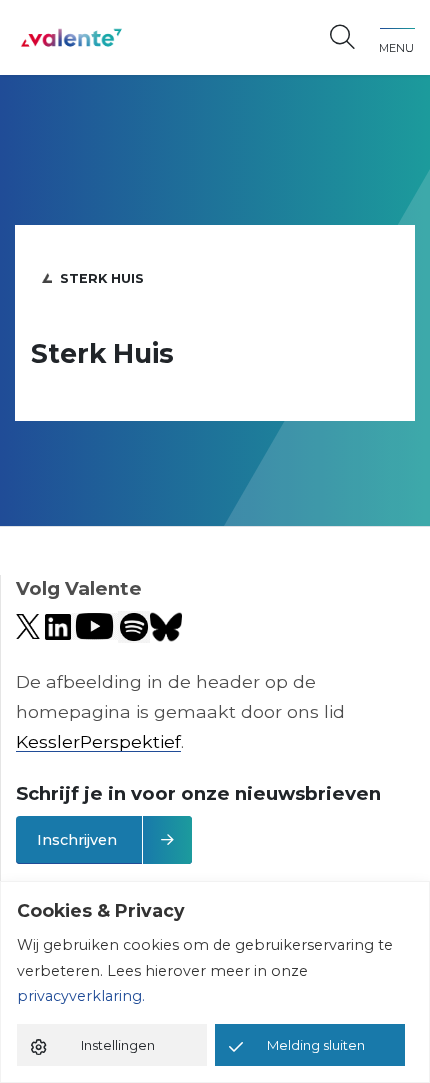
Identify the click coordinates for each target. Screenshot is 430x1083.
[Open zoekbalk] (342, 38)
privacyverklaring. (81, 996)
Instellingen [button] (118, 1045)
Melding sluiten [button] (316, 1045)
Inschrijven (77, 840)
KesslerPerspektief (98, 741)
